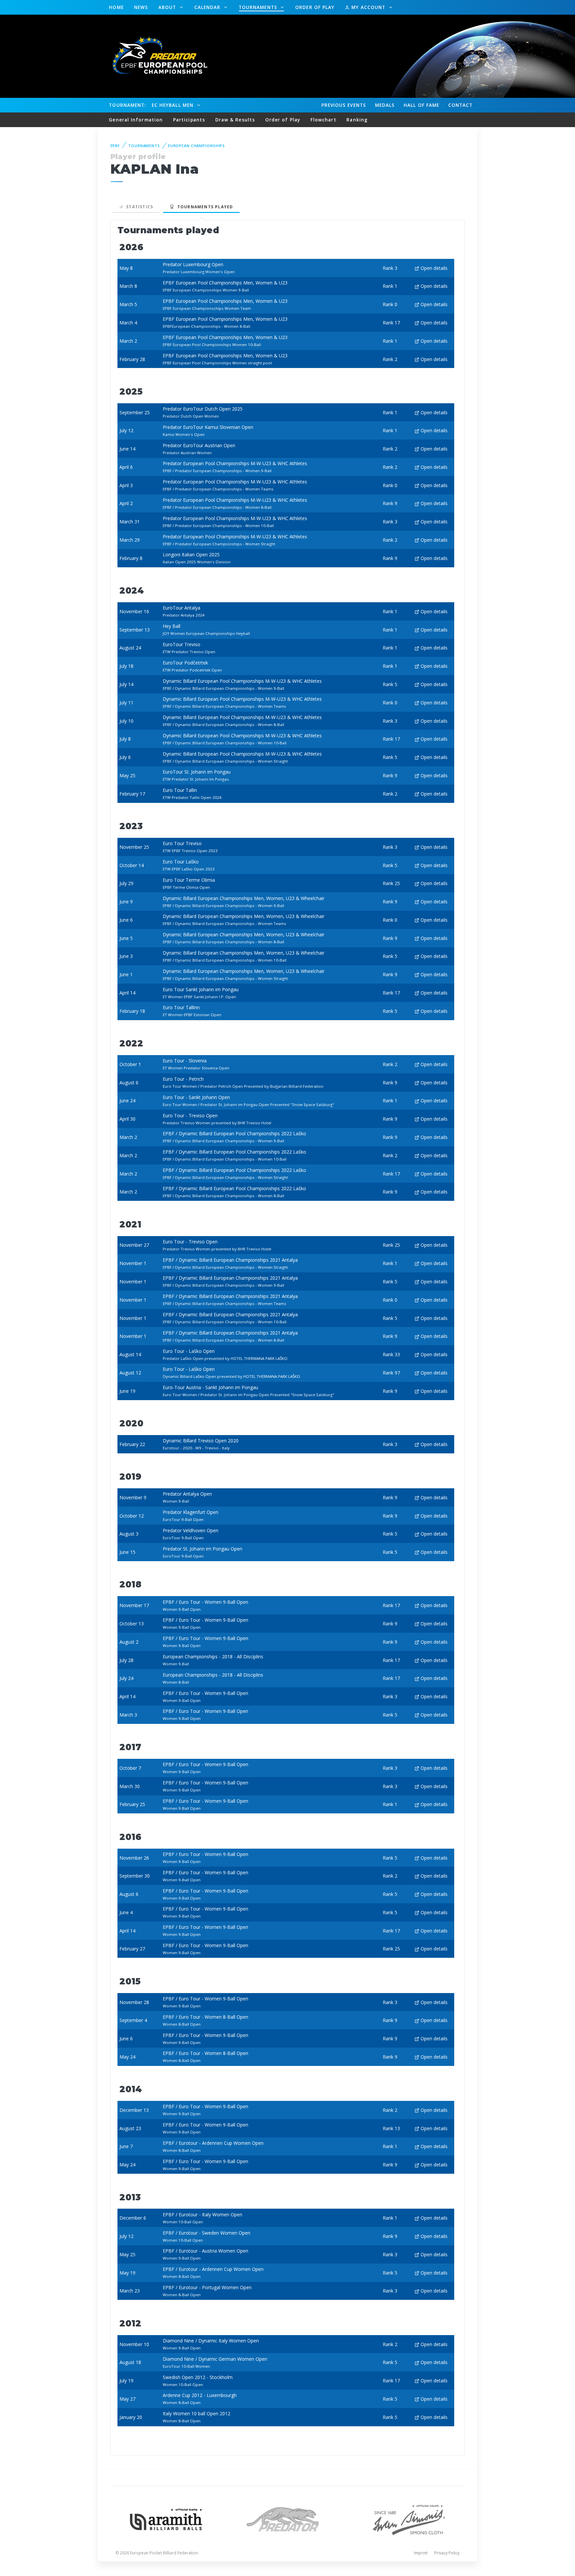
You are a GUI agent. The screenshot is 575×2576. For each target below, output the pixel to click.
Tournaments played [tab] (204, 207)
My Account (368, 7)
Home (116, 7)
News (141, 7)
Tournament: (127, 105)
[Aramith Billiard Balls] (166, 2519)
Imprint (421, 2553)
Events (344, 105)
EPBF (115, 146)
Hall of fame (421, 105)
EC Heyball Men (173, 105)
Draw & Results (235, 120)
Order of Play (315, 7)
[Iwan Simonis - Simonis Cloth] (409, 2519)
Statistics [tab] (138, 207)
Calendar (208, 7)
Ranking (357, 120)
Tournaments (259, 7)
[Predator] (288, 2519)
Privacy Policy (447, 2553)
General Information (136, 120)
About (168, 7)
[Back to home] (156, 56)
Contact (461, 105)
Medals (385, 105)
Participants (189, 120)
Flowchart (323, 120)
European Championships (196, 146)
